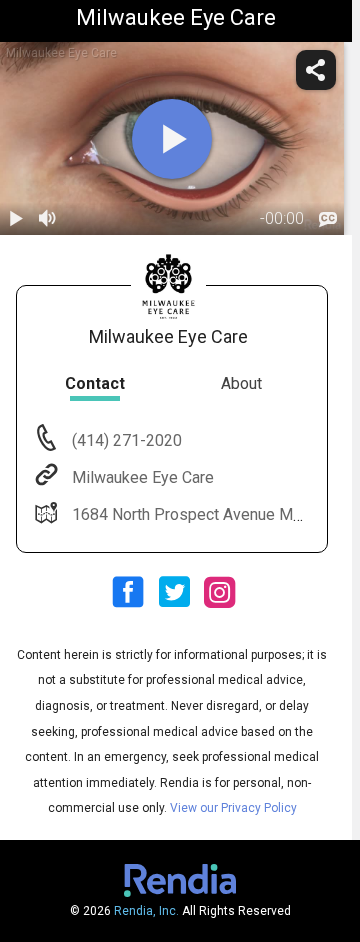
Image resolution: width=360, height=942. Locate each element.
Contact (95, 383)
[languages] (328, 219)
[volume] (48, 219)
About (241, 383)
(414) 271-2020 (125, 440)
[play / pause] (16, 219)
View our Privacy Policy (233, 808)
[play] (172, 139)
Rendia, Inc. (146, 911)
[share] (316, 70)
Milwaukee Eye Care (143, 477)
